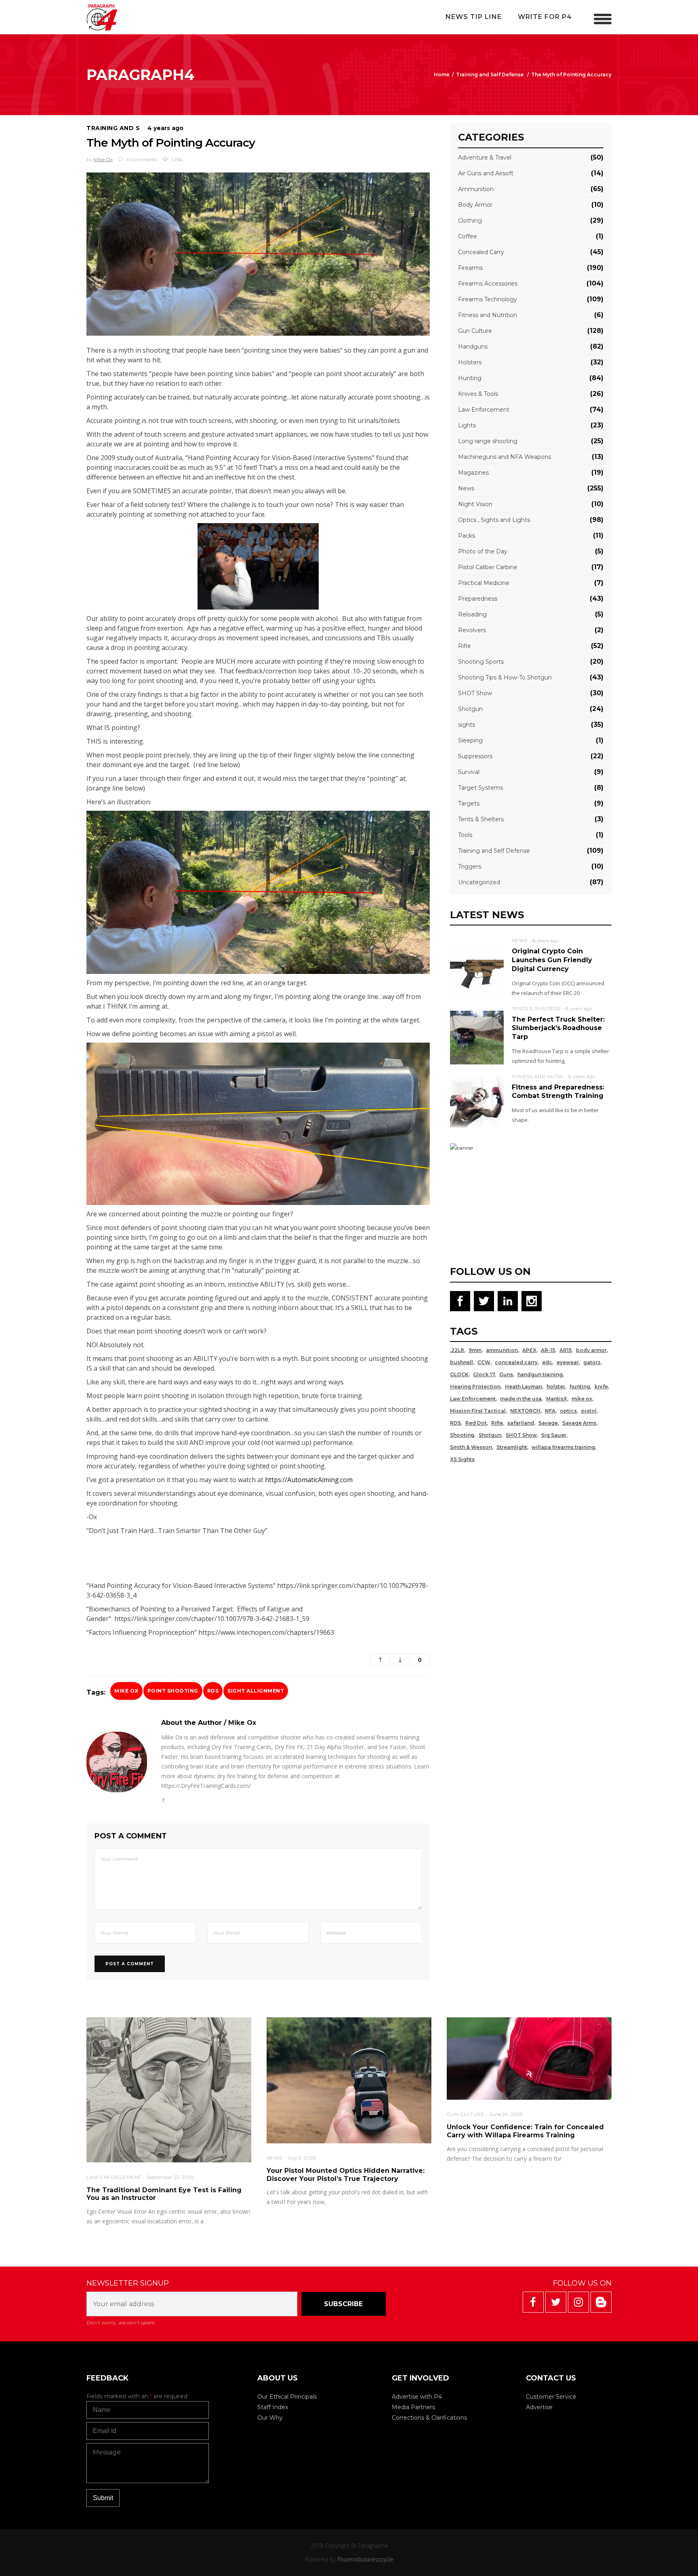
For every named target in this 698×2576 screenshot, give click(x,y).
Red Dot (476, 1423)
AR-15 (548, 1350)
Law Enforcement (484, 410)
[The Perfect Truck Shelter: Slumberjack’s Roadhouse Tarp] (477, 1037)
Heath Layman (523, 1387)
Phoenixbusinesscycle (365, 2559)
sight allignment (256, 1691)
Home (442, 75)
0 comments (141, 159)
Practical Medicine (484, 583)
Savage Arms (579, 1423)
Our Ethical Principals (287, 2397)
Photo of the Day (483, 551)
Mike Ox (103, 159)
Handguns (473, 347)
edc (547, 1362)
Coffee (468, 236)
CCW (484, 1362)
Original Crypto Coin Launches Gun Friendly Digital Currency (552, 960)
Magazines (473, 473)
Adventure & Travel (485, 158)
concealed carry (516, 1362)
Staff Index (273, 2407)
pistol (589, 1411)
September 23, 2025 (170, 2177)
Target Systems (480, 788)
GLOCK (459, 1374)
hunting (580, 1387)
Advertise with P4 (417, 2397)
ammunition (502, 1350)
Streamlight (512, 1447)
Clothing (470, 221)
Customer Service (551, 2397)
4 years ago (165, 128)
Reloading (472, 614)
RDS (213, 1691)
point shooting (173, 1691)
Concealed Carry (481, 252)
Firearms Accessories (488, 284)
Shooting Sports (481, 662)
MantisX (557, 1399)
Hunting (470, 378)
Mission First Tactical (478, 1411)
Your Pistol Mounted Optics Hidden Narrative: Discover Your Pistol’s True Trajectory (346, 2175)
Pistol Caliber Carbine (488, 567)
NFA (550, 1411)
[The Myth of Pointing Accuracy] (117, 1762)
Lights (467, 425)
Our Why (270, 2418)
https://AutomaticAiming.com (309, 1480)
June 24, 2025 (506, 2114)
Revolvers (472, 630)
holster (556, 1387)
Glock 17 (484, 1374)
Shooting (462, 1435)
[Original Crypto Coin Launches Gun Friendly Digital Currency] (477, 969)
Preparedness (478, 599)
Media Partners (413, 2407)
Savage (548, 1423)
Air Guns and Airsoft (486, 173)
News (466, 488)
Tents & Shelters (481, 819)
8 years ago (546, 941)
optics (568, 1411)
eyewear (568, 1362)
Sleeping (470, 740)
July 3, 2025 (302, 2158)
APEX (529, 1350)
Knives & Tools (478, 394)
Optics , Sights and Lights (494, 520)
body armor (591, 1350)
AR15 (566, 1350)
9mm (475, 1350)
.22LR (457, 1350)
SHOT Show (475, 693)
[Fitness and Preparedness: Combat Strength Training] (477, 1101)
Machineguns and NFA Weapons (505, 457)
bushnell (461, 1362)
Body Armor (475, 205)
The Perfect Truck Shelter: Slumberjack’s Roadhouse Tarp (558, 1028)
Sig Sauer (554, 1435)
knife (601, 1387)
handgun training (540, 1374)
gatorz (592, 1362)
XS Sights (462, 1459)
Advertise (539, 2407)
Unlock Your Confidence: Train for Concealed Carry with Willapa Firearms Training (525, 2131)
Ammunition (476, 189)
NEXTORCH (525, 1411)
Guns (506, 1374)
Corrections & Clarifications (429, 2418)
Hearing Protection (475, 1387)
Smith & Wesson (471, 1447)
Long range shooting (488, 441)
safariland (521, 1423)
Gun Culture (475, 331)
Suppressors (475, 756)
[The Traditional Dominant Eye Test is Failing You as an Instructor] (169, 2090)
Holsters (470, 362)
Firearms (470, 268)
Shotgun (470, 709)
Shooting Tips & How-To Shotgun (505, 677)
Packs (467, 536)
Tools (465, 835)
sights (467, 725)
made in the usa (521, 1399)
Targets (469, 803)
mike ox (126, 1691)
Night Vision (475, 504)
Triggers (470, 866)
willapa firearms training (563, 1447)
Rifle (465, 646)
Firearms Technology (488, 299)
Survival (469, 772)
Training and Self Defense (490, 75)
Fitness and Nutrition (488, 315)
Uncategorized (479, 882)
